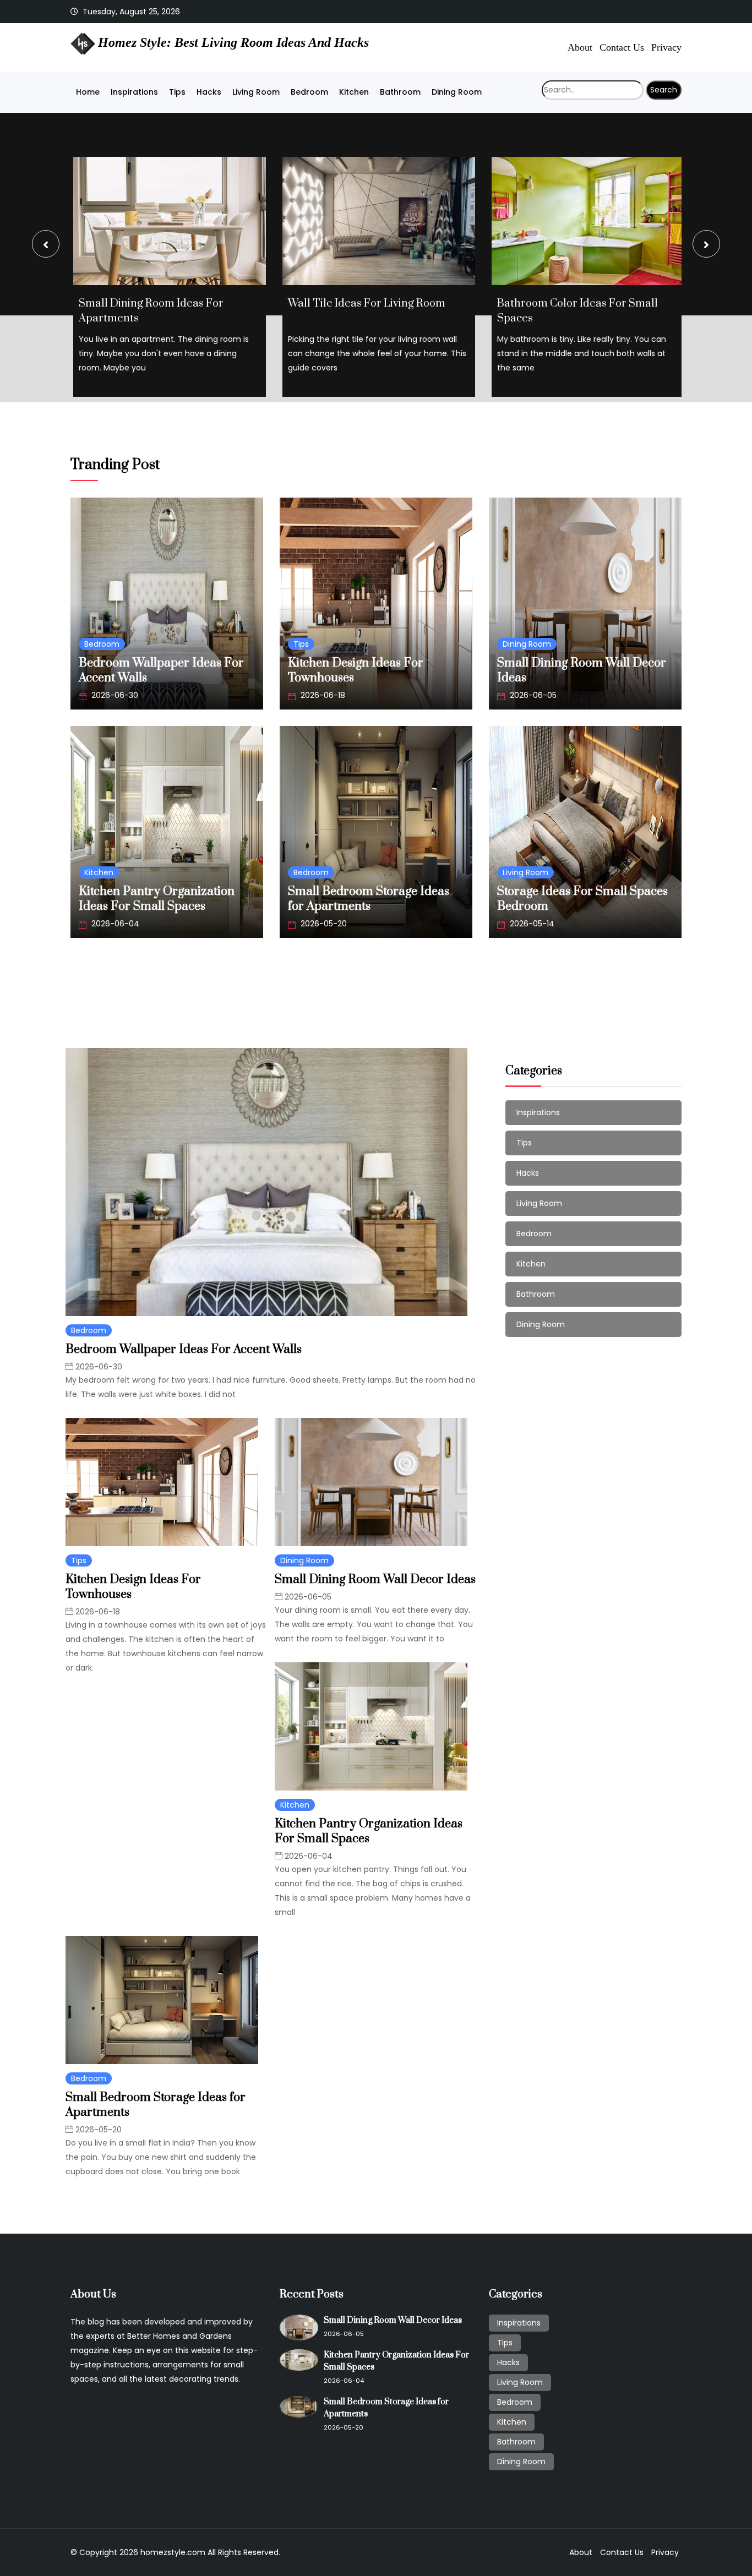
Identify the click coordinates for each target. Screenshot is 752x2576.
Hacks (209, 92)
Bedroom (309, 92)
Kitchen (354, 92)
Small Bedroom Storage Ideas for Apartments (369, 899)
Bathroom (400, 92)
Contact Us (622, 47)
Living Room (256, 92)
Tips (177, 92)
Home (88, 92)
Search (664, 90)
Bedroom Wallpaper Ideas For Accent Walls (184, 1349)
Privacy (666, 47)
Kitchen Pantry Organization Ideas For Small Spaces (157, 899)
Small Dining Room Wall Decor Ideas (375, 1579)
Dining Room (457, 92)
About (580, 47)
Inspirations (134, 92)
